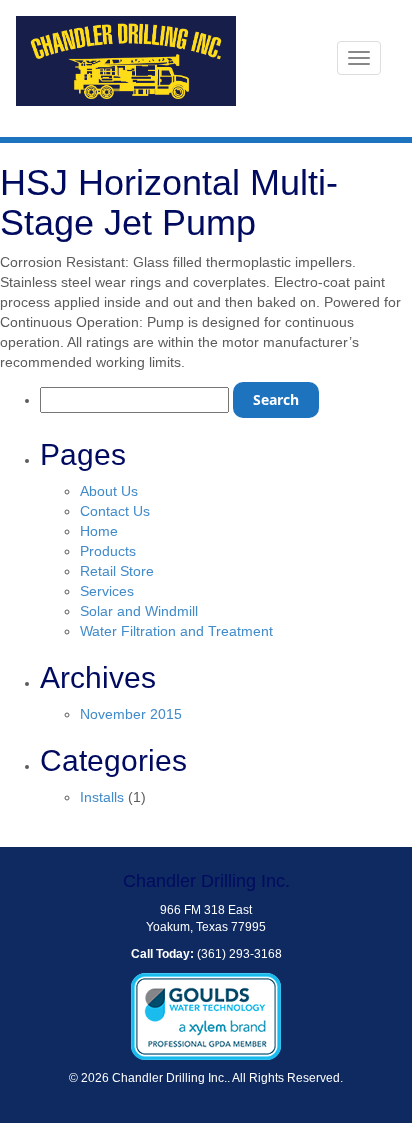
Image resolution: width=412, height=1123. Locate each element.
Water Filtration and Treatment (176, 631)
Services (107, 591)
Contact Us (115, 511)
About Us (109, 491)
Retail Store (117, 571)
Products (108, 551)
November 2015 (131, 714)
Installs (102, 797)
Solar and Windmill (139, 611)
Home (99, 531)
